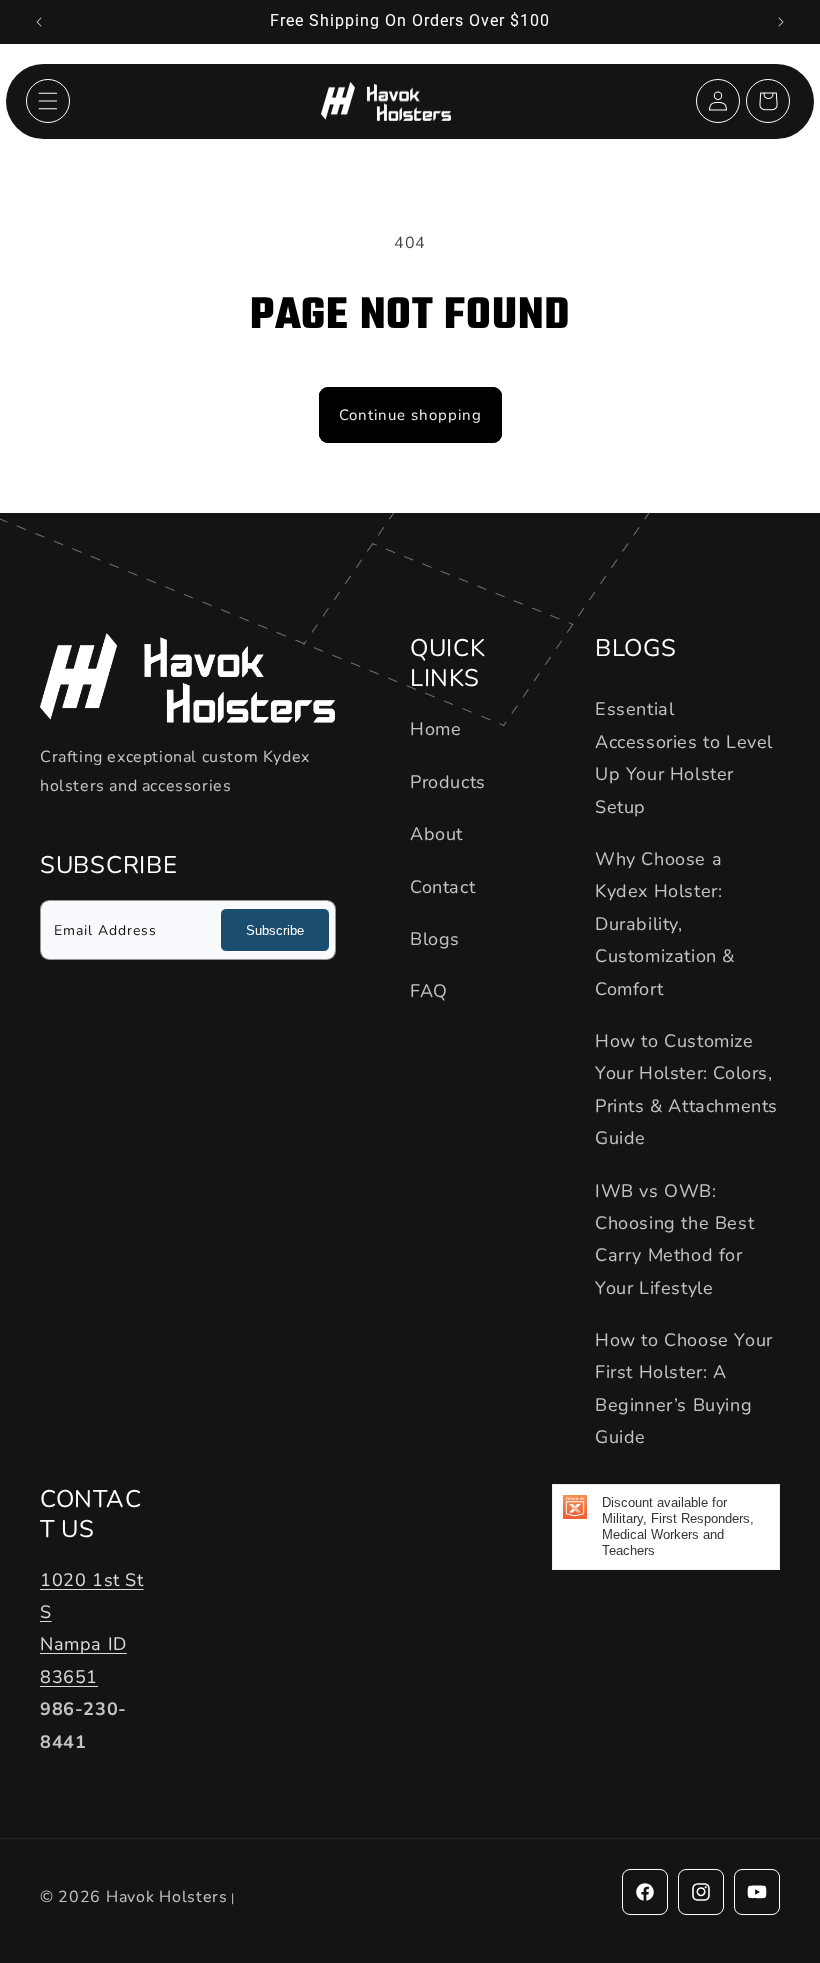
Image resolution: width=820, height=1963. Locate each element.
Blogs (435, 939)
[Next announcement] (781, 22)
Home (435, 729)
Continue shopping (410, 415)
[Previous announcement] (39, 22)
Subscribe (275, 930)
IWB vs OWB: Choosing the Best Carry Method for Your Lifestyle (674, 1239)
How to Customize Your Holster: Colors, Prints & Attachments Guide (686, 1089)
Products (448, 782)
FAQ (429, 991)
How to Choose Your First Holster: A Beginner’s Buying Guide (684, 1388)
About (436, 834)
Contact (442, 887)
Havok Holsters (167, 1897)
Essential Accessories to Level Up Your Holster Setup (684, 757)
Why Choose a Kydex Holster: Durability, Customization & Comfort (665, 924)
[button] (48, 101)
